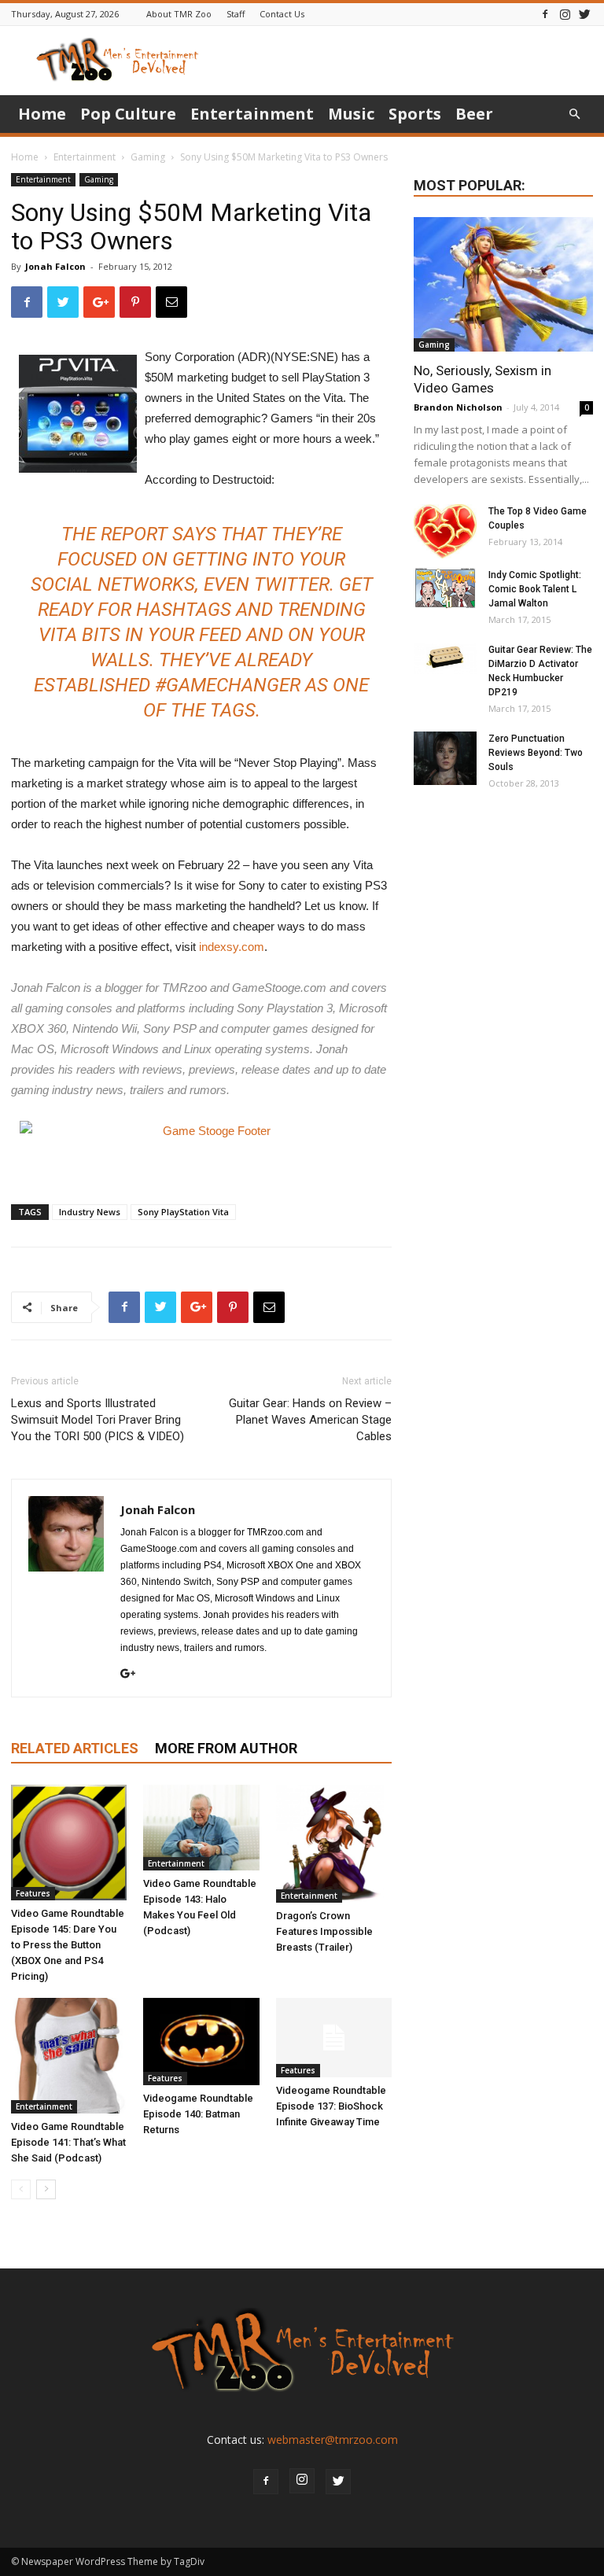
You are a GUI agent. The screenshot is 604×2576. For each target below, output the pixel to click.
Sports (415, 114)
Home (42, 114)
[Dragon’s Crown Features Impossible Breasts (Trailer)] (334, 1844)
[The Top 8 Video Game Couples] (445, 531)
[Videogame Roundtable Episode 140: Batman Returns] (201, 2041)
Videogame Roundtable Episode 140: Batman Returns (198, 2114)
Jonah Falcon (55, 266)
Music (351, 114)
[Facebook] (545, 14)
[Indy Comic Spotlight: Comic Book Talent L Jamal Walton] (445, 588)
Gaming (148, 157)
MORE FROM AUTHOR (226, 1748)
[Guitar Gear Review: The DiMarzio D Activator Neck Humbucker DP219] (445, 658)
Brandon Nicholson (458, 407)
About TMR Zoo (179, 14)
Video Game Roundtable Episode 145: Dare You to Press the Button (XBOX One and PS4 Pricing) (68, 1945)
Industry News (90, 1212)
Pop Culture (128, 114)
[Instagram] (565, 14)
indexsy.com (232, 947)
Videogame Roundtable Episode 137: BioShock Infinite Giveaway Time (331, 2106)
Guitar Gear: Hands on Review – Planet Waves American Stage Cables (310, 1420)
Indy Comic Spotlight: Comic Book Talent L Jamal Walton (535, 589)
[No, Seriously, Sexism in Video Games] (503, 284)
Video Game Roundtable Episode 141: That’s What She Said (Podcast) (68, 2142)
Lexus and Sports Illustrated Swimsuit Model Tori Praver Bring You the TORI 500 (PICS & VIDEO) (98, 1420)
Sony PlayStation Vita (183, 1212)
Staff (236, 14)
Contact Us (282, 14)
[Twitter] (584, 14)
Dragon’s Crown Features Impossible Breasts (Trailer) (324, 1931)
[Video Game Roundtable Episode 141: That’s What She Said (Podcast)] (69, 2056)
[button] (574, 114)
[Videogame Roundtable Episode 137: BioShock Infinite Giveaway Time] (334, 2038)
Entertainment (252, 114)
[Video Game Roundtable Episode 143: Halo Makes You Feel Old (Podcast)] (201, 1828)
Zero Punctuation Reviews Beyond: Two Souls (536, 753)
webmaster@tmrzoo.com (333, 2440)
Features (33, 1893)
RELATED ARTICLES (75, 1748)
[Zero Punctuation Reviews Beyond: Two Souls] (445, 758)
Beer (474, 114)
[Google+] (134, 1675)
